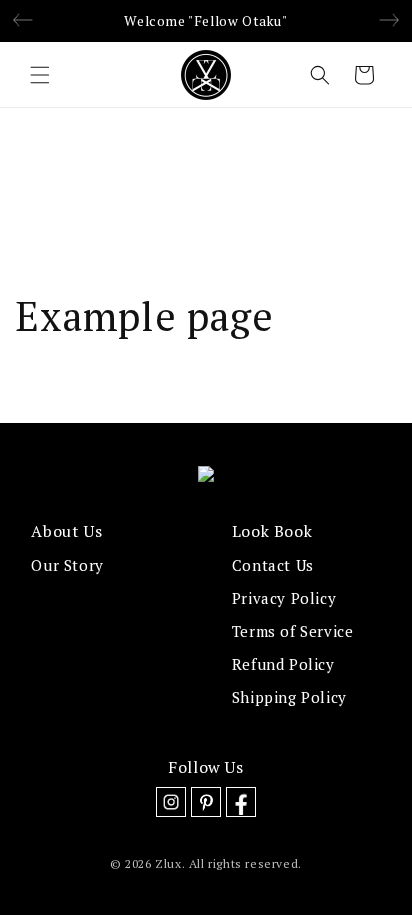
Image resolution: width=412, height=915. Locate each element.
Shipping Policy (289, 697)
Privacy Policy (284, 598)
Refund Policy (283, 664)
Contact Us (273, 565)
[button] (40, 75)
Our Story (67, 565)
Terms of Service (293, 631)
